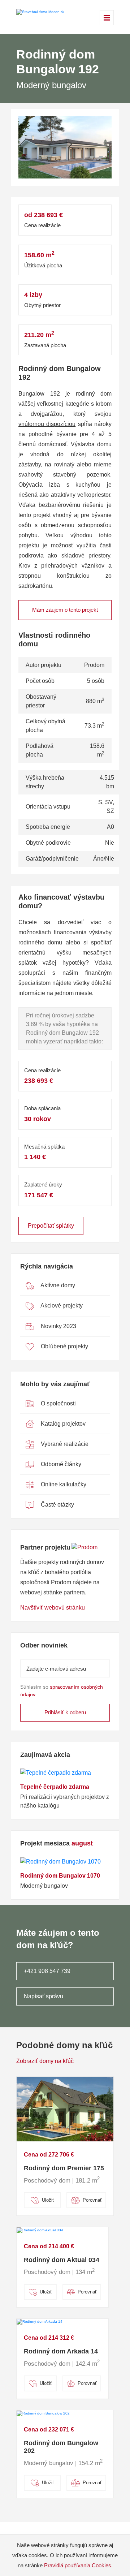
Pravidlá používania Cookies (78, 2565)
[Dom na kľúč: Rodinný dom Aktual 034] (40, 2230)
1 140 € (35, 1157)
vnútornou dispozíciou (47, 424)
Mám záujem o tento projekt (65, 610)
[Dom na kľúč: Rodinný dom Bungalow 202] (43, 2413)
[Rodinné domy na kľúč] (40, 12)
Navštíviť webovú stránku (53, 1608)
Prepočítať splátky (51, 1226)
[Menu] (107, 18)
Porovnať (92, 2200)
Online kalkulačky (63, 1484)
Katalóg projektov (62, 1424)
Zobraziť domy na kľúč (45, 2061)
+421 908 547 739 (47, 1971)
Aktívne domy (57, 1285)
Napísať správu (44, 1996)
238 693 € (39, 1081)
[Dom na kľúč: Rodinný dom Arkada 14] (40, 2321)
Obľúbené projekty (64, 1346)
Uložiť (48, 2200)
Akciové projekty (61, 1306)
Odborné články (60, 1464)
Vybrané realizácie (64, 1444)
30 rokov (38, 1119)
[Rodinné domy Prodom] (84, 1548)
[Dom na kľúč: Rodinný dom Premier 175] (65, 2109)
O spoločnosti (58, 1403)
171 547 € (39, 1195)
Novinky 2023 (58, 1326)
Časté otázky (57, 1505)
